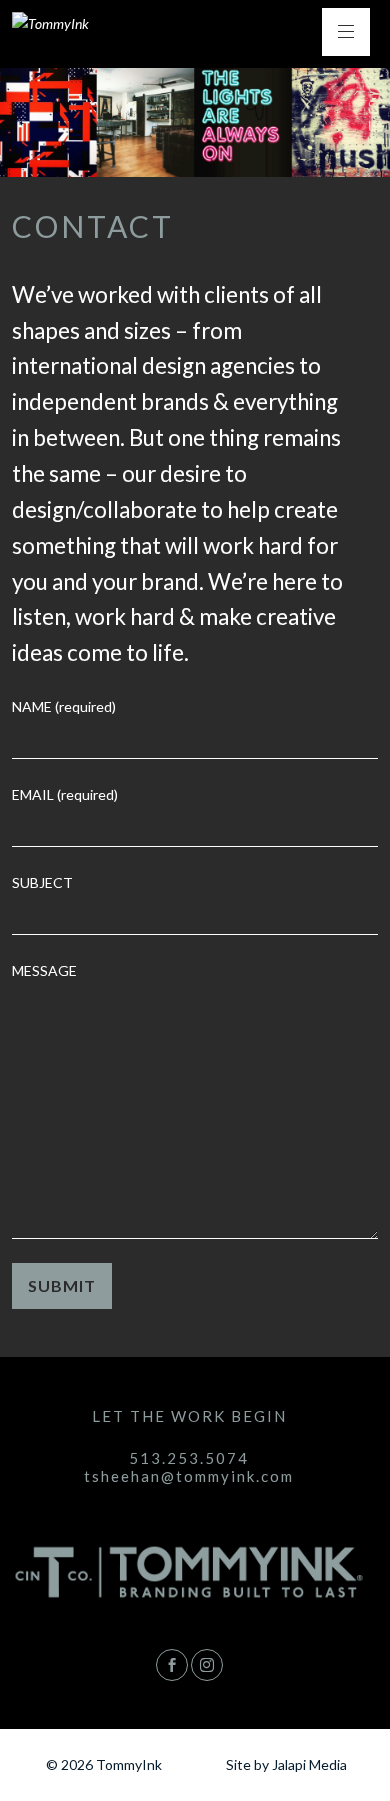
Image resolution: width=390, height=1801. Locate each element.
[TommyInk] (50, 24)
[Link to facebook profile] (172, 1665)
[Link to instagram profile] (207, 1665)
